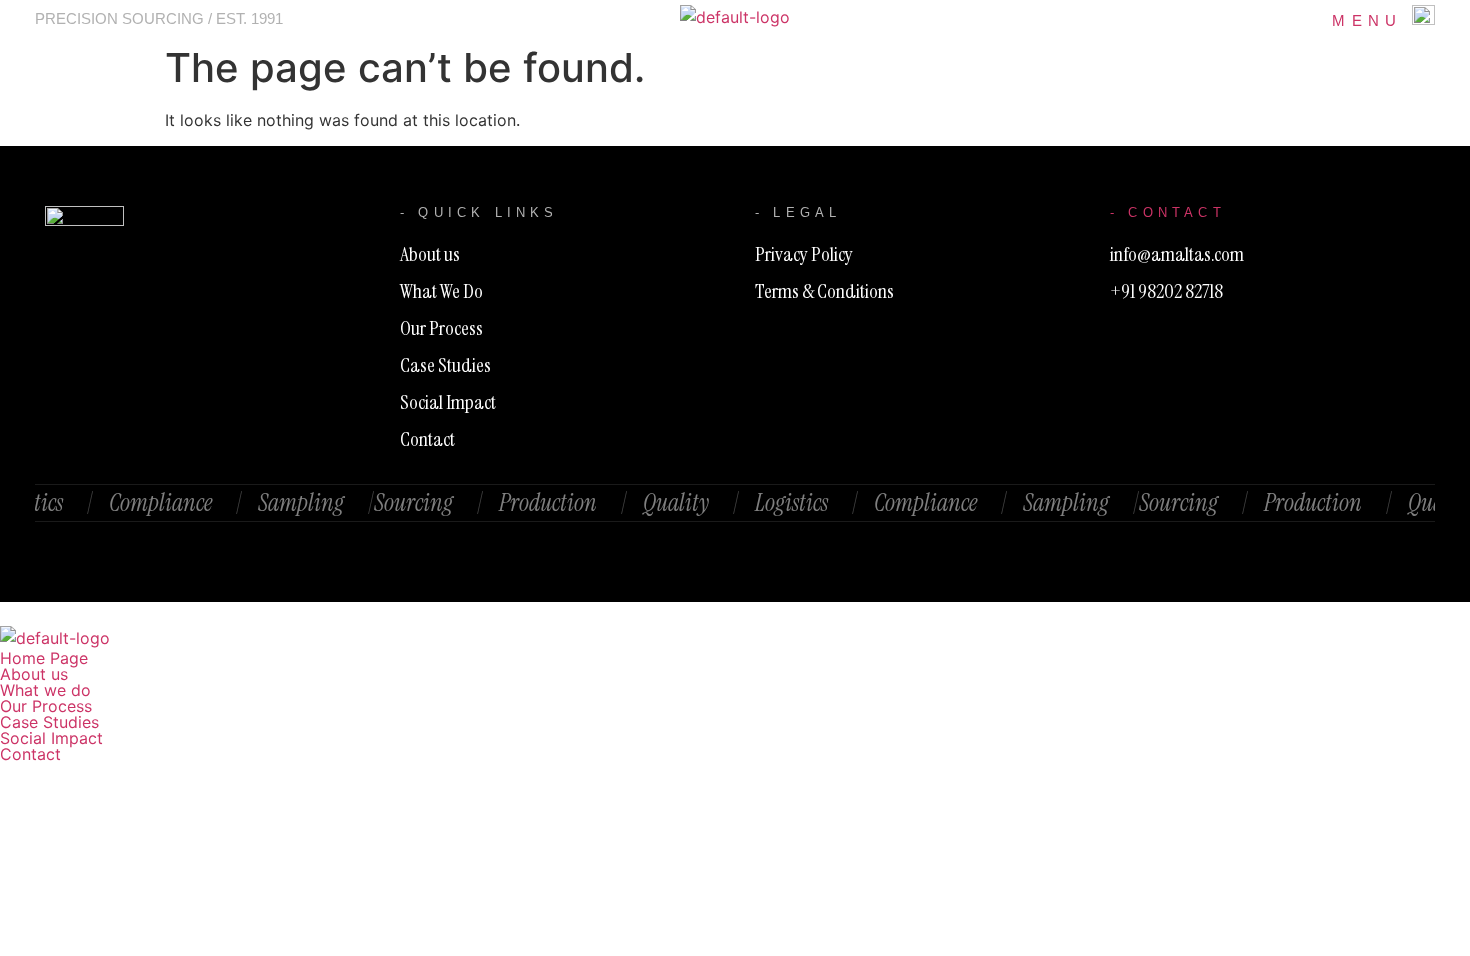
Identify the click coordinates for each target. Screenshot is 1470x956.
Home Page (44, 658)
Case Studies (49, 722)
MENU (1367, 20)
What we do (45, 690)
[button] (735, 690)
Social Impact (51, 738)
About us (34, 674)
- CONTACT (1168, 212)
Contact (30, 754)
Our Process (46, 706)
